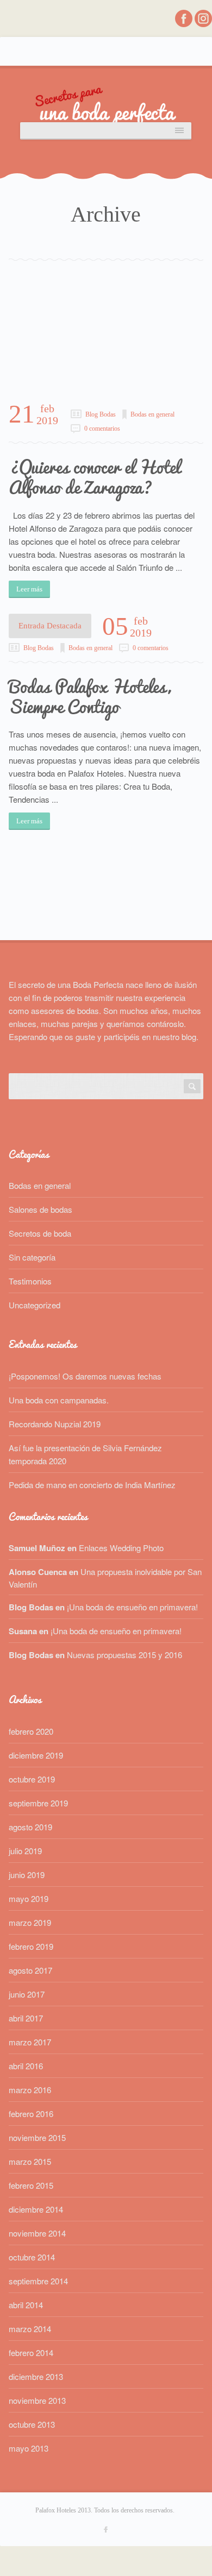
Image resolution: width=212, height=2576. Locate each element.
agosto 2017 (30, 1970)
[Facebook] (185, 24)
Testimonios (30, 1281)
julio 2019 (25, 1851)
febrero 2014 (31, 2353)
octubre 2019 (32, 1779)
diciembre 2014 (36, 2209)
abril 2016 (26, 2066)
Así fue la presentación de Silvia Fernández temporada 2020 (85, 1454)
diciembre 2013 (36, 2376)
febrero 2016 (31, 2114)
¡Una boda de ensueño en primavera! (132, 1607)
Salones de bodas (40, 1209)
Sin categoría (32, 1257)
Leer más (29, 589)
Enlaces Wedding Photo (121, 1548)
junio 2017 (27, 1994)
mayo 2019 (29, 1898)
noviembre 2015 (37, 2137)
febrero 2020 (31, 1731)
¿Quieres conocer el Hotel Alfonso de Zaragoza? (94, 477)
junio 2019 (27, 1875)
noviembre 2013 (37, 2400)
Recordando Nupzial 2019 (55, 1424)
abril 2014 (26, 2305)
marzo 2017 (30, 2042)
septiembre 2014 (38, 2281)
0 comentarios (102, 429)
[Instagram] (203, 24)
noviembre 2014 (37, 2233)
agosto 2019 (30, 1827)
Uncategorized (35, 1305)
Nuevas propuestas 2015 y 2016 (124, 1655)
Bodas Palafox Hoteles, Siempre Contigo (90, 697)
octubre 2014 (32, 2257)
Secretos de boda (40, 1233)
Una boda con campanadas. (59, 1400)
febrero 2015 (31, 2185)
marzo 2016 (30, 2090)
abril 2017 (26, 2018)
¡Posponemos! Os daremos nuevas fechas (85, 1376)
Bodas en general (152, 414)
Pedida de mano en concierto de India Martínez (92, 1485)
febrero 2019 (31, 1946)
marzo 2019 (30, 1922)
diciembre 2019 (36, 1755)
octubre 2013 (32, 2424)
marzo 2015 (30, 2161)
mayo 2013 (29, 2448)
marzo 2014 (30, 2329)
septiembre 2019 (38, 1803)
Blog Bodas (101, 414)
